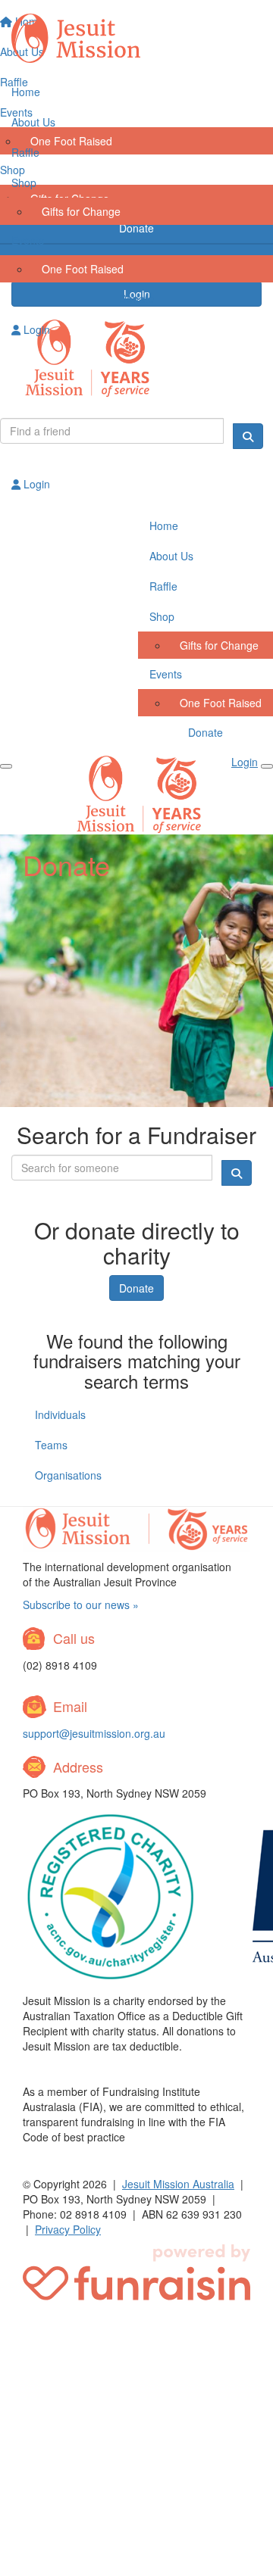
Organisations (68, 1475)
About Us (33, 122)
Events (28, 240)
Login (35, 329)
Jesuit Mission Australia (178, 2184)
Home (26, 92)
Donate (136, 298)
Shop (24, 182)
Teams (51, 1445)
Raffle (25, 152)
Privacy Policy (68, 2229)
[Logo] (136, 39)
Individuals (60, 1414)
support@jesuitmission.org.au (94, 1733)
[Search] (248, 436)
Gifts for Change (81, 211)
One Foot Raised (83, 269)
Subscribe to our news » (81, 1605)
